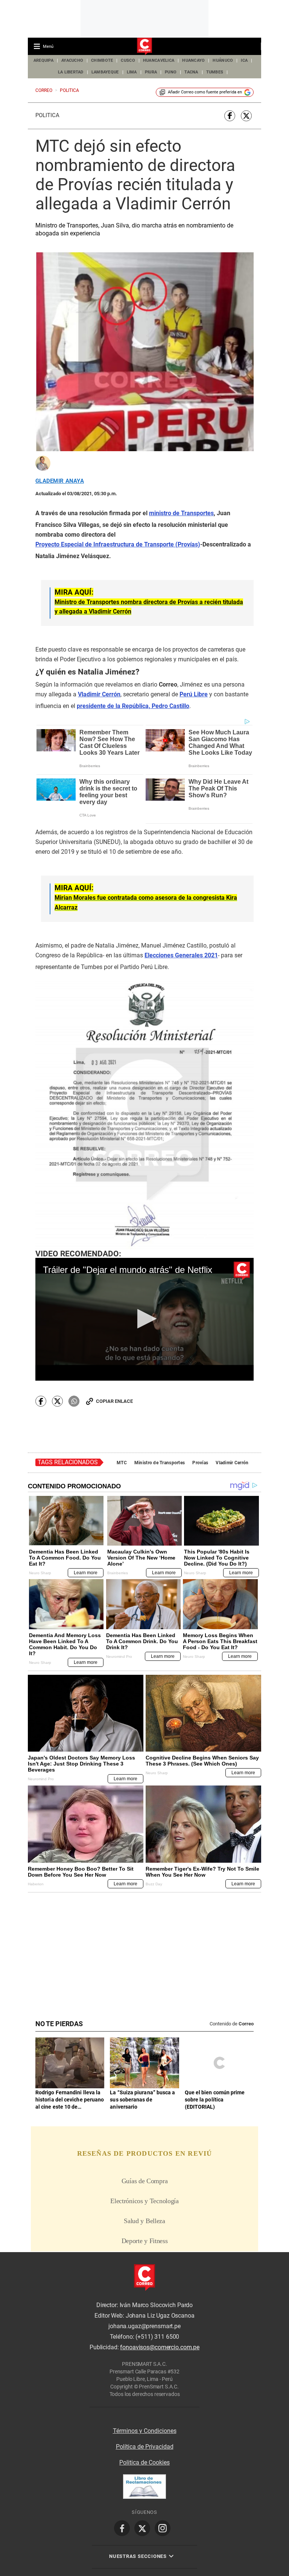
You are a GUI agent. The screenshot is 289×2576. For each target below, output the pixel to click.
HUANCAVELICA (159, 60)
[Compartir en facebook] (230, 116)
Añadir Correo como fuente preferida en (205, 92)
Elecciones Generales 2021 (181, 955)
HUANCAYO (193, 60)
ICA (244, 60)
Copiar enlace (114, 1401)
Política (47, 115)
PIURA (151, 72)
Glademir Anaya (60, 481)
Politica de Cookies (144, 2462)
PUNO (171, 72)
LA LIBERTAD (71, 72)
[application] (144, 1319)
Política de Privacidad (145, 2447)
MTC (122, 1463)
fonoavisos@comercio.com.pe (160, 2347)
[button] (145, 1319)
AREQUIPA (43, 60)
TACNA (191, 72)
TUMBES (215, 72)
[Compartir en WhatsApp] (74, 1401)
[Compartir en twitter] (246, 116)
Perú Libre (194, 694)
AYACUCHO (72, 60)
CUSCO (128, 60)
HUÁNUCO (223, 60)
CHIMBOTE (102, 60)
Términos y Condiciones (145, 2431)
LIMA (132, 72)
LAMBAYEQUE (105, 72)
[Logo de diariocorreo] (144, 47)
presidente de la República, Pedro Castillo (133, 706)
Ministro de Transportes (160, 1463)
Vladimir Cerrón (232, 1463)
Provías (200, 1463)
